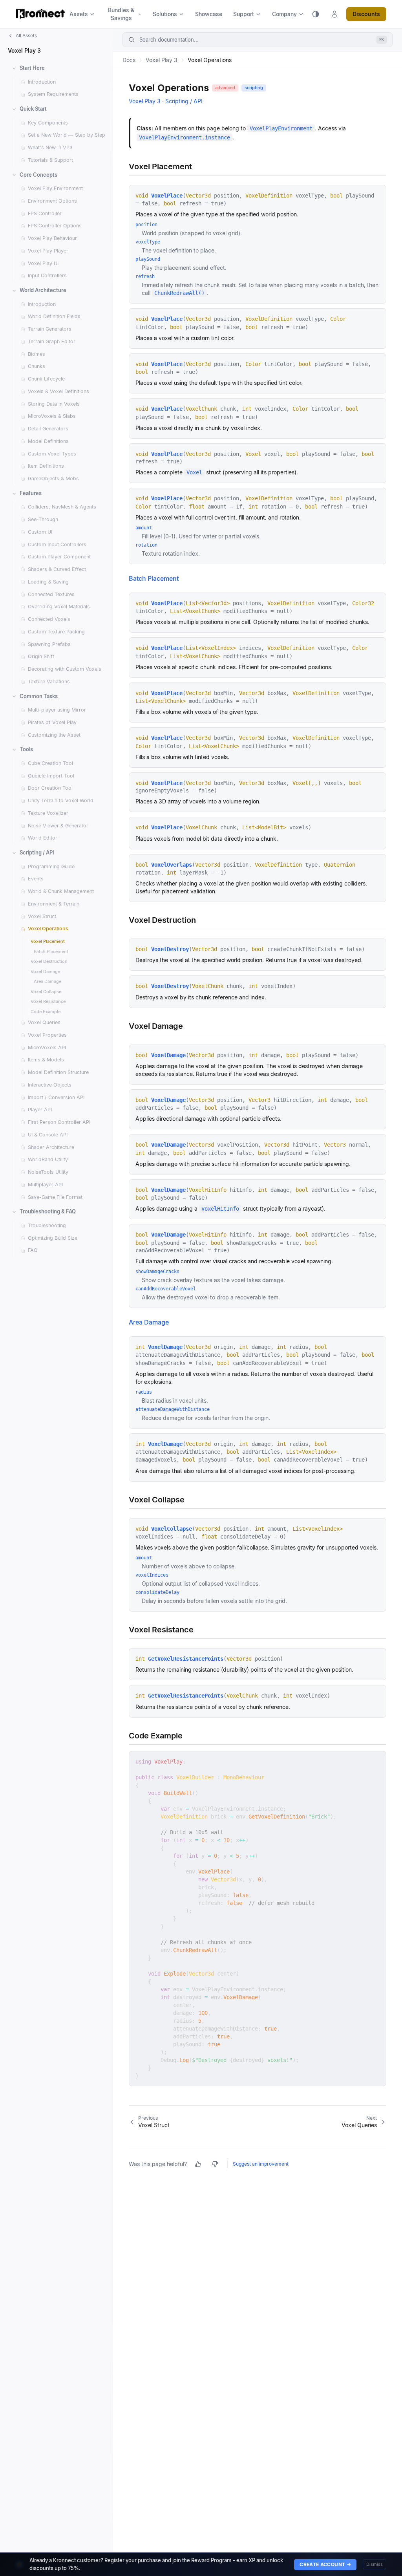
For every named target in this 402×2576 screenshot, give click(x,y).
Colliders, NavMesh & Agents (62, 507)
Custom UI (40, 532)
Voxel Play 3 (24, 50)
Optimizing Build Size (53, 1238)
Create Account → (325, 2564)
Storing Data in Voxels (54, 404)
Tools (26, 749)
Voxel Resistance (48, 1001)
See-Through (43, 519)
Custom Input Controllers (57, 544)
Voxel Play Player (48, 251)
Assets (79, 14)
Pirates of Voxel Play (52, 722)
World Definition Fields (54, 316)
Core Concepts (38, 175)
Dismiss (375, 2564)
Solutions (165, 14)
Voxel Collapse (46, 992)
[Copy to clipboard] (377, 1760)
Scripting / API (37, 853)
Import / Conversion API (56, 1097)
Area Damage (48, 981)
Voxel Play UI (43, 263)
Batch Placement (51, 951)
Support (244, 14)
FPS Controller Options (55, 226)
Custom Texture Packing (56, 632)
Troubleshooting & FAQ (48, 1211)
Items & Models (46, 1060)
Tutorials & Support (50, 160)
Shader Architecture (51, 1147)
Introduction (42, 82)
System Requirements (53, 94)
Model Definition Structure (58, 1072)
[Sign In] (334, 14)
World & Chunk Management (61, 891)
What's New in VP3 (50, 147)
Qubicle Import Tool (51, 776)
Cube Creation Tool (50, 763)
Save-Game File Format (55, 1197)
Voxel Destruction (49, 961)
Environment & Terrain (54, 904)
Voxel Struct (42, 916)
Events (36, 879)
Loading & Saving (48, 582)
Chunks (37, 366)
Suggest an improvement (261, 2164)
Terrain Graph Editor (52, 341)
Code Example (46, 1012)
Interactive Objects (50, 1085)
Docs (129, 60)
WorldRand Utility (48, 1159)
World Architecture (43, 290)
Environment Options (52, 201)
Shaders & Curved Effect (57, 569)
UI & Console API (48, 1135)
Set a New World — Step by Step (67, 135)
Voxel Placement (48, 941)
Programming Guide (51, 866)
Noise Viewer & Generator (58, 826)
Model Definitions (48, 441)
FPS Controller (45, 213)
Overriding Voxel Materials (59, 606)
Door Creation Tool (50, 788)
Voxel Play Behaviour (52, 238)
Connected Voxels (49, 619)
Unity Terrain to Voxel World (61, 800)
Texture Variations (49, 682)
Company (284, 14)
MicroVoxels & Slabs (52, 416)
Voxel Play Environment (55, 188)
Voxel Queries (44, 1022)
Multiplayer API (45, 1185)
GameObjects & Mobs (53, 478)
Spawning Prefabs (49, 644)
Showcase (209, 14)
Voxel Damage (45, 971)
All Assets (26, 36)
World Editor (43, 838)
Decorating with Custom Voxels (65, 669)
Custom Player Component (59, 557)
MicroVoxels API (47, 1047)
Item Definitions (46, 466)
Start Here (32, 68)
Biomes (37, 354)
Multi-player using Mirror (57, 710)
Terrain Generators (50, 329)
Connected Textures (51, 594)
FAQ (33, 1250)
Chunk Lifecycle (46, 379)
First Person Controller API (59, 1122)
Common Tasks (39, 696)
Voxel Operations (48, 928)
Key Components (48, 123)
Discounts (366, 14)
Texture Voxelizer (48, 813)
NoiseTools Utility (48, 1172)
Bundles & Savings (121, 14)
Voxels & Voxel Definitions (58, 391)
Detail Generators (48, 429)
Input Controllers (47, 275)
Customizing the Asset (54, 735)
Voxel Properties (47, 1035)
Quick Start (33, 109)
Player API (40, 1110)
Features (31, 493)
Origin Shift (41, 656)
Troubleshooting (47, 1225)
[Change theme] (316, 14)
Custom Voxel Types (52, 454)
